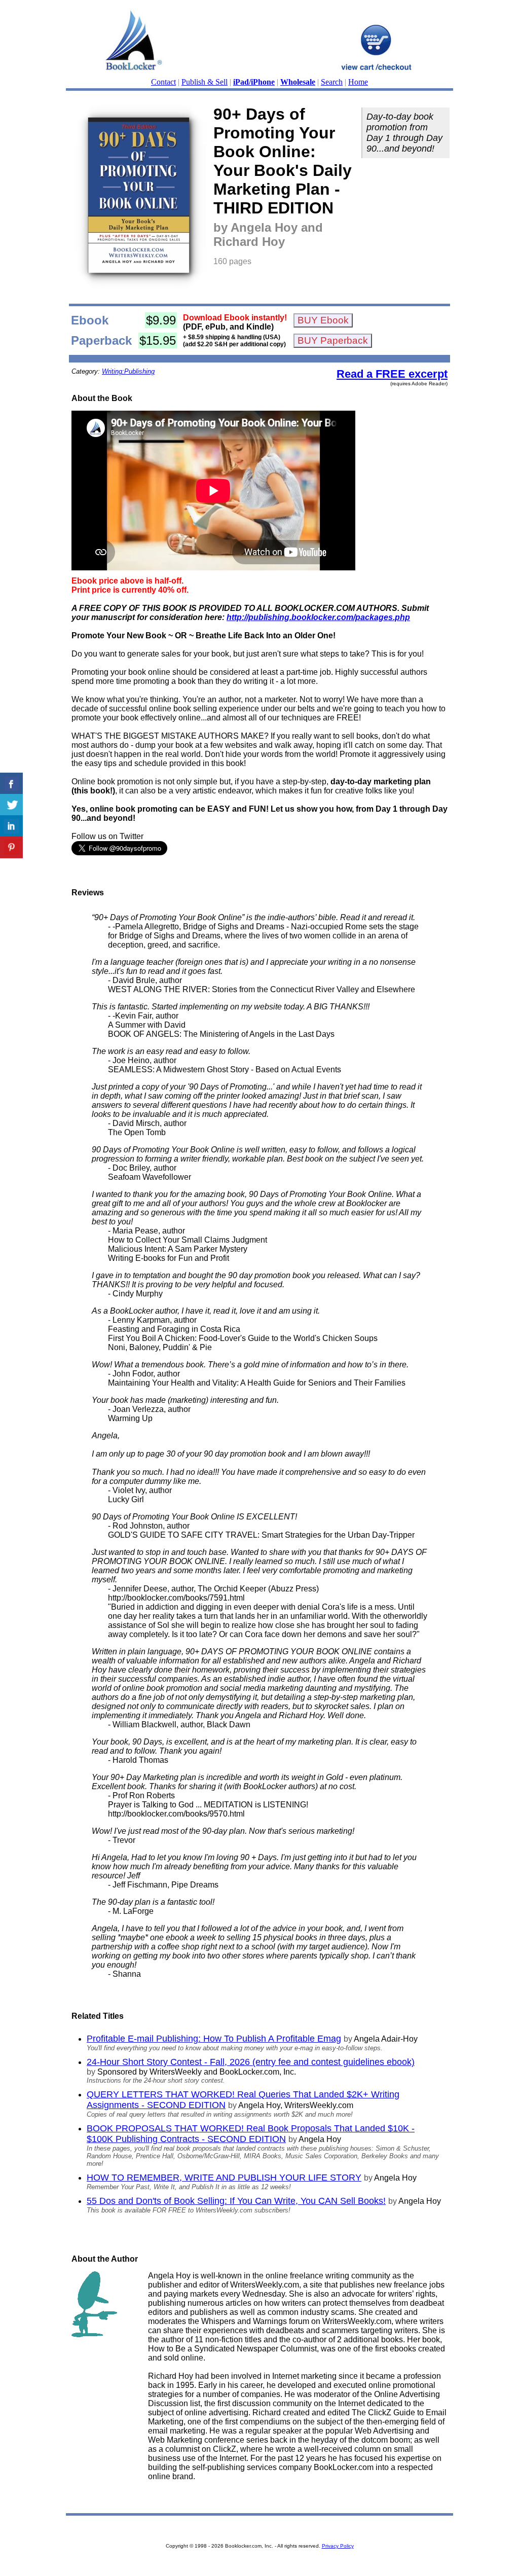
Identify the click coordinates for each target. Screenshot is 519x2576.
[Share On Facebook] (11, 784)
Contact (163, 82)
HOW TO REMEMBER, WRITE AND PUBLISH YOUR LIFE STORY (224, 2178)
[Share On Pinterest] (11, 847)
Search (332, 82)
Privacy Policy (338, 2546)
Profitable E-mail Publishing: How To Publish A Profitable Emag (214, 2039)
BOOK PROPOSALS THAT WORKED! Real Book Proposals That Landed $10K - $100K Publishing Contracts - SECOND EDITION (251, 2134)
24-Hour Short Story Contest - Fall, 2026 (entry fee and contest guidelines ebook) (251, 2062)
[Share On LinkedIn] (11, 826)
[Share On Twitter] (11, 805)
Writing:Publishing (128, 371)
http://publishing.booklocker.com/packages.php (318, 617)
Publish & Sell (205, 82)
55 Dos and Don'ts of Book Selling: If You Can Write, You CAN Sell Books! (236, 2201)
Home (358, 82)
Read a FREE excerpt (392, 374)
